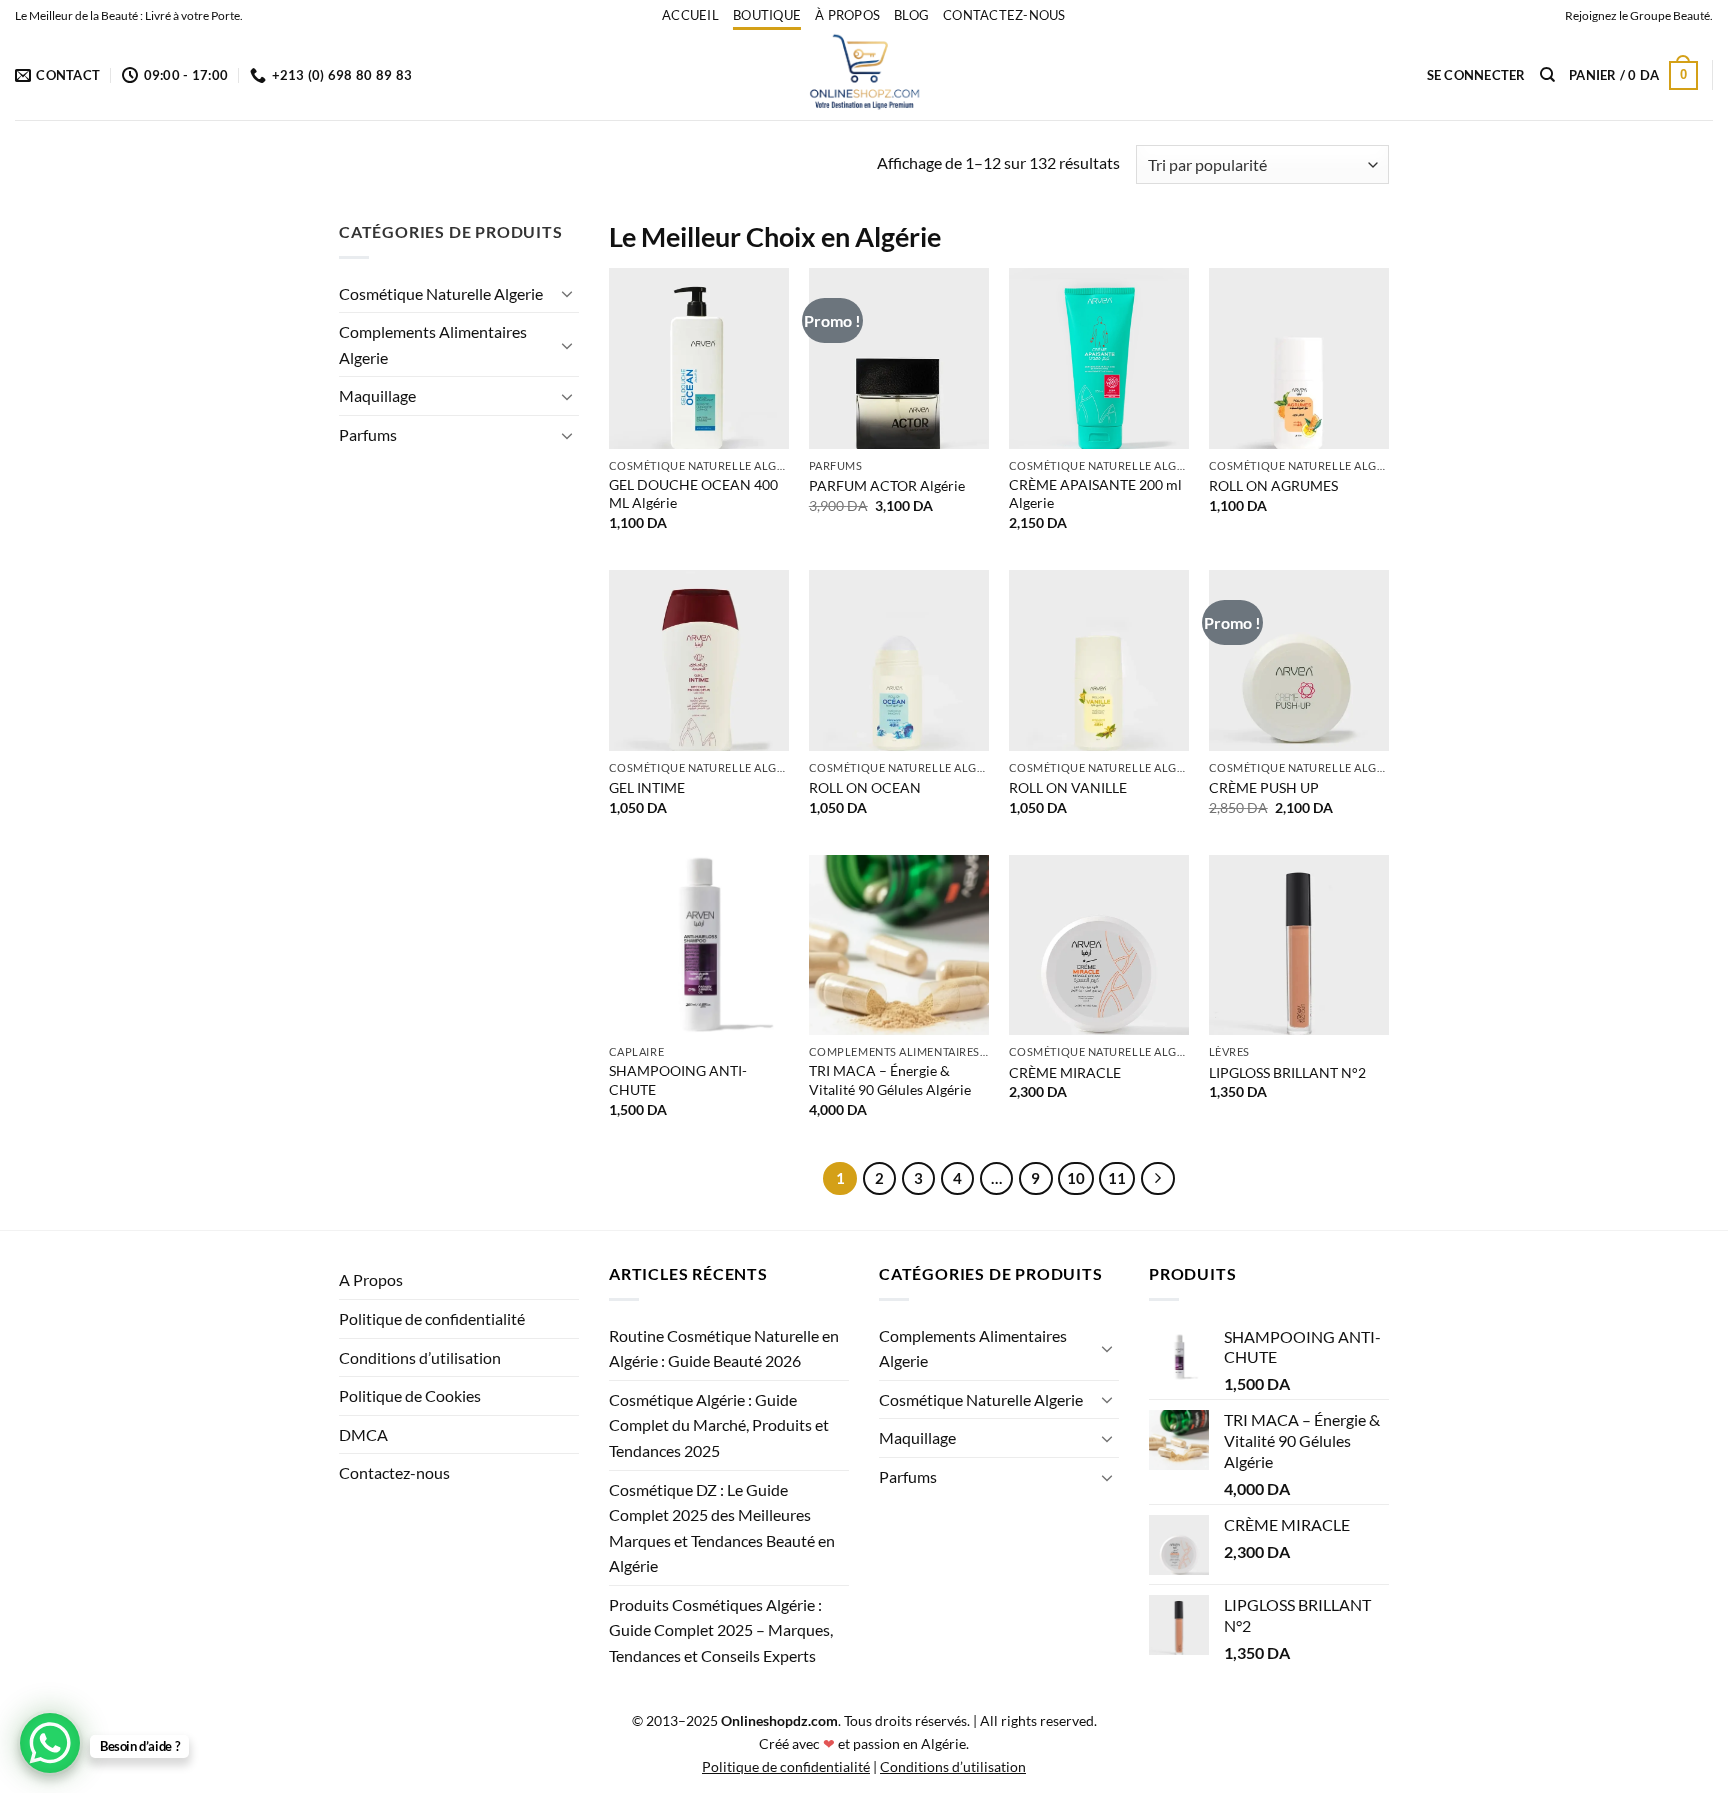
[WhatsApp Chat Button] (50, 1743)
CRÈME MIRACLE (1065, 1072)
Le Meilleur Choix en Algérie (775, 236)
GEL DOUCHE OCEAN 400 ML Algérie (693, 494)
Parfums (368, 434)
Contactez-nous (1004, 15)
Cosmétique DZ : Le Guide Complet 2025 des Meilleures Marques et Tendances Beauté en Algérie (722, 1528)
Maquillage (377, 395)
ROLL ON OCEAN (865, 787)
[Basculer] (567, 293)
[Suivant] (1158, 1179)
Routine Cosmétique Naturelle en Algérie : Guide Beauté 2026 (724, 1348)
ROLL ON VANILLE (1068, 787)
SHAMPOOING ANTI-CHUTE (678, 1080)
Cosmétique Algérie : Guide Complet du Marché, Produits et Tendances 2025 (719, 1425)
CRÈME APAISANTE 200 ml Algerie (1095, 494)
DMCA (363, 1434)
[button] (1476, 75)
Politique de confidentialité (432, 1318)
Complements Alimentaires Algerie (433, 344)
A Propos (371, 1279)
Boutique (767, 15)
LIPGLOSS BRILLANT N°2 (1287, 1072)
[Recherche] (1547, 75)
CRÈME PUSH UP (1264, 787)
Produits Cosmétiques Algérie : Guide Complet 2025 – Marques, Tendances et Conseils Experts (721, 1630)
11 (1117, 1178)
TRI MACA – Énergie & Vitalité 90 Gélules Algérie (890, 1080)
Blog (911, 15)
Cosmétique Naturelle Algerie (441, 293)
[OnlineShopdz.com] (864, 75)
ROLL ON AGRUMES (1273, 485)
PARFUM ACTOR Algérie (887, 485)
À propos (847, 15)
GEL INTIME (647, 787)
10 (1076, 1178)
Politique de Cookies (410, 1395)
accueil (690, 15)
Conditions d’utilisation (420, 1357)
